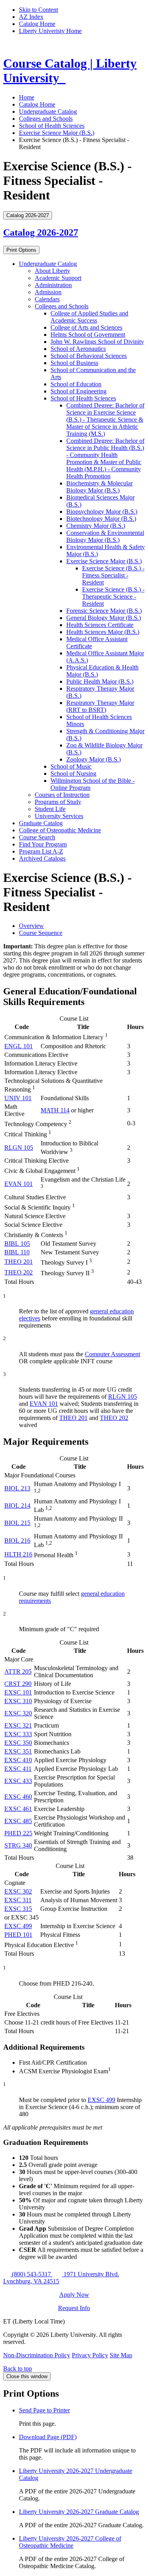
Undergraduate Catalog (48, 112)
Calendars (47, 299)
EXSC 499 (18, 1926)
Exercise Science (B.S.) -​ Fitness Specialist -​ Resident (113, 575)
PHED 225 (18, 1833)
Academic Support (58, 278)
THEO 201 (19, 1262)
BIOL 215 (17, 1523)
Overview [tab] (31, 926)
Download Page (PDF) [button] (48, 2437)
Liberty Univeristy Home (50, 31)
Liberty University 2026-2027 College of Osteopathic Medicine (70, 2542)
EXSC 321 (18, 1725)
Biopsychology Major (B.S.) (102, 512)
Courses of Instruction (62, 795)
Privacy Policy (90, 2355)
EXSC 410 (18, 1760)
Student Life (50, 809)
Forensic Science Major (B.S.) (104, 611)
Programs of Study (58, 802)
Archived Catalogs (42, 858)
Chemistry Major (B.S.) (96, 526)
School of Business (74, 363)
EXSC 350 (18, 1743)
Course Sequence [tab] (41, 933)
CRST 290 (18, 1684)
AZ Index (31, 17)
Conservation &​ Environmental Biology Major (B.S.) (105, 536)
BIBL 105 (17, 1244)
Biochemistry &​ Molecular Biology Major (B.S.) (99, 487)
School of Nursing (73, 774)
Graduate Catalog (41, 823)
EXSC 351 (18, 1751)
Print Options (21, 250)
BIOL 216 (17, 1541)
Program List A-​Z (41, 851)
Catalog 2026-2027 (41, 232)
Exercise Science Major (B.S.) (57, 133)
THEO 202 (19, 1272)
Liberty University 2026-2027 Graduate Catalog (79, 2512)
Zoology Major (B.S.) (94, 759)
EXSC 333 (18, 1734)
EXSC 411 (18, 1769)
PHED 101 (18, 1935)
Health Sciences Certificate (100, 625)
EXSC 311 (18, 1900)
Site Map (121, 2355)
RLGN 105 (19, 1148)
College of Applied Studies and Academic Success (89, 317)
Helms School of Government (88, 335)
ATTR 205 (18, 1672)
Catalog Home (37, 24)
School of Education (76, 384)
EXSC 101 (18, 1692)
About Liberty (52, 271)
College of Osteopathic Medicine (60, 830)
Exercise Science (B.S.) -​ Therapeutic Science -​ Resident (113, 597)
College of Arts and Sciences (86, 327)
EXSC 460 (18, 1797)
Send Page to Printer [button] (44, 2410)
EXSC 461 (18, 1809)
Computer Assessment (112, 1354)
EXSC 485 (18, 1821)
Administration (53, 285)
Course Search (37, 837)
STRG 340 (18, 1845)
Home (27, 97)
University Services (59, 816)
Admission (48, 292)
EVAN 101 (19, 1184)
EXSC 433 (18, 1781)
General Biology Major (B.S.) (104, 618)
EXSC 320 (18, 1713)
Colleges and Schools (46, 119)
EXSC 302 (18, 1891)
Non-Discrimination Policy (37, 2355)
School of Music (71, 766)
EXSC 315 (18, 1909)
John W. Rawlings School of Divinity (97, 342)
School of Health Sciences (52, 126)
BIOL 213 (17, 1488)
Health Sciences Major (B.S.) (103, 632)
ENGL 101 (19, 1046)
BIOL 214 (17, 1506)
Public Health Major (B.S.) (100, 681)
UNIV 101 (18, 1098)
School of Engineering (79, 391)
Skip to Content (38, 10)
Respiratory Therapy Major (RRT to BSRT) (100, 706)
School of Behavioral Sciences (89, 356)
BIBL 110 (17, 1252)
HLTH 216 (18, 1554)
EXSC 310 (18, 1701)
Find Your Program (43, 844)
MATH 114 (55, 1110)
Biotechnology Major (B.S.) (101, 519)
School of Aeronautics (78, 349)
